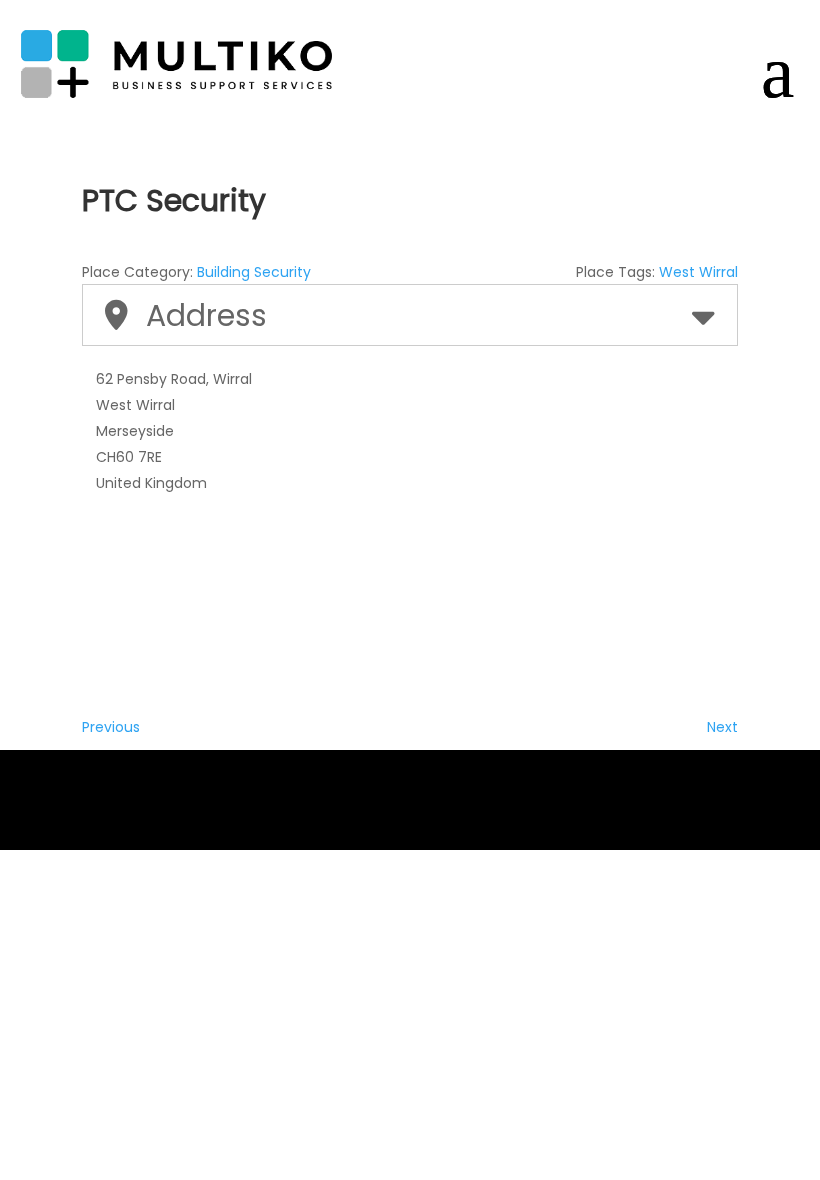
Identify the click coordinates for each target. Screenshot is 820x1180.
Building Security (254, 272)
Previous (111, 727)
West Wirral (698, 272)
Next (722, 727)
